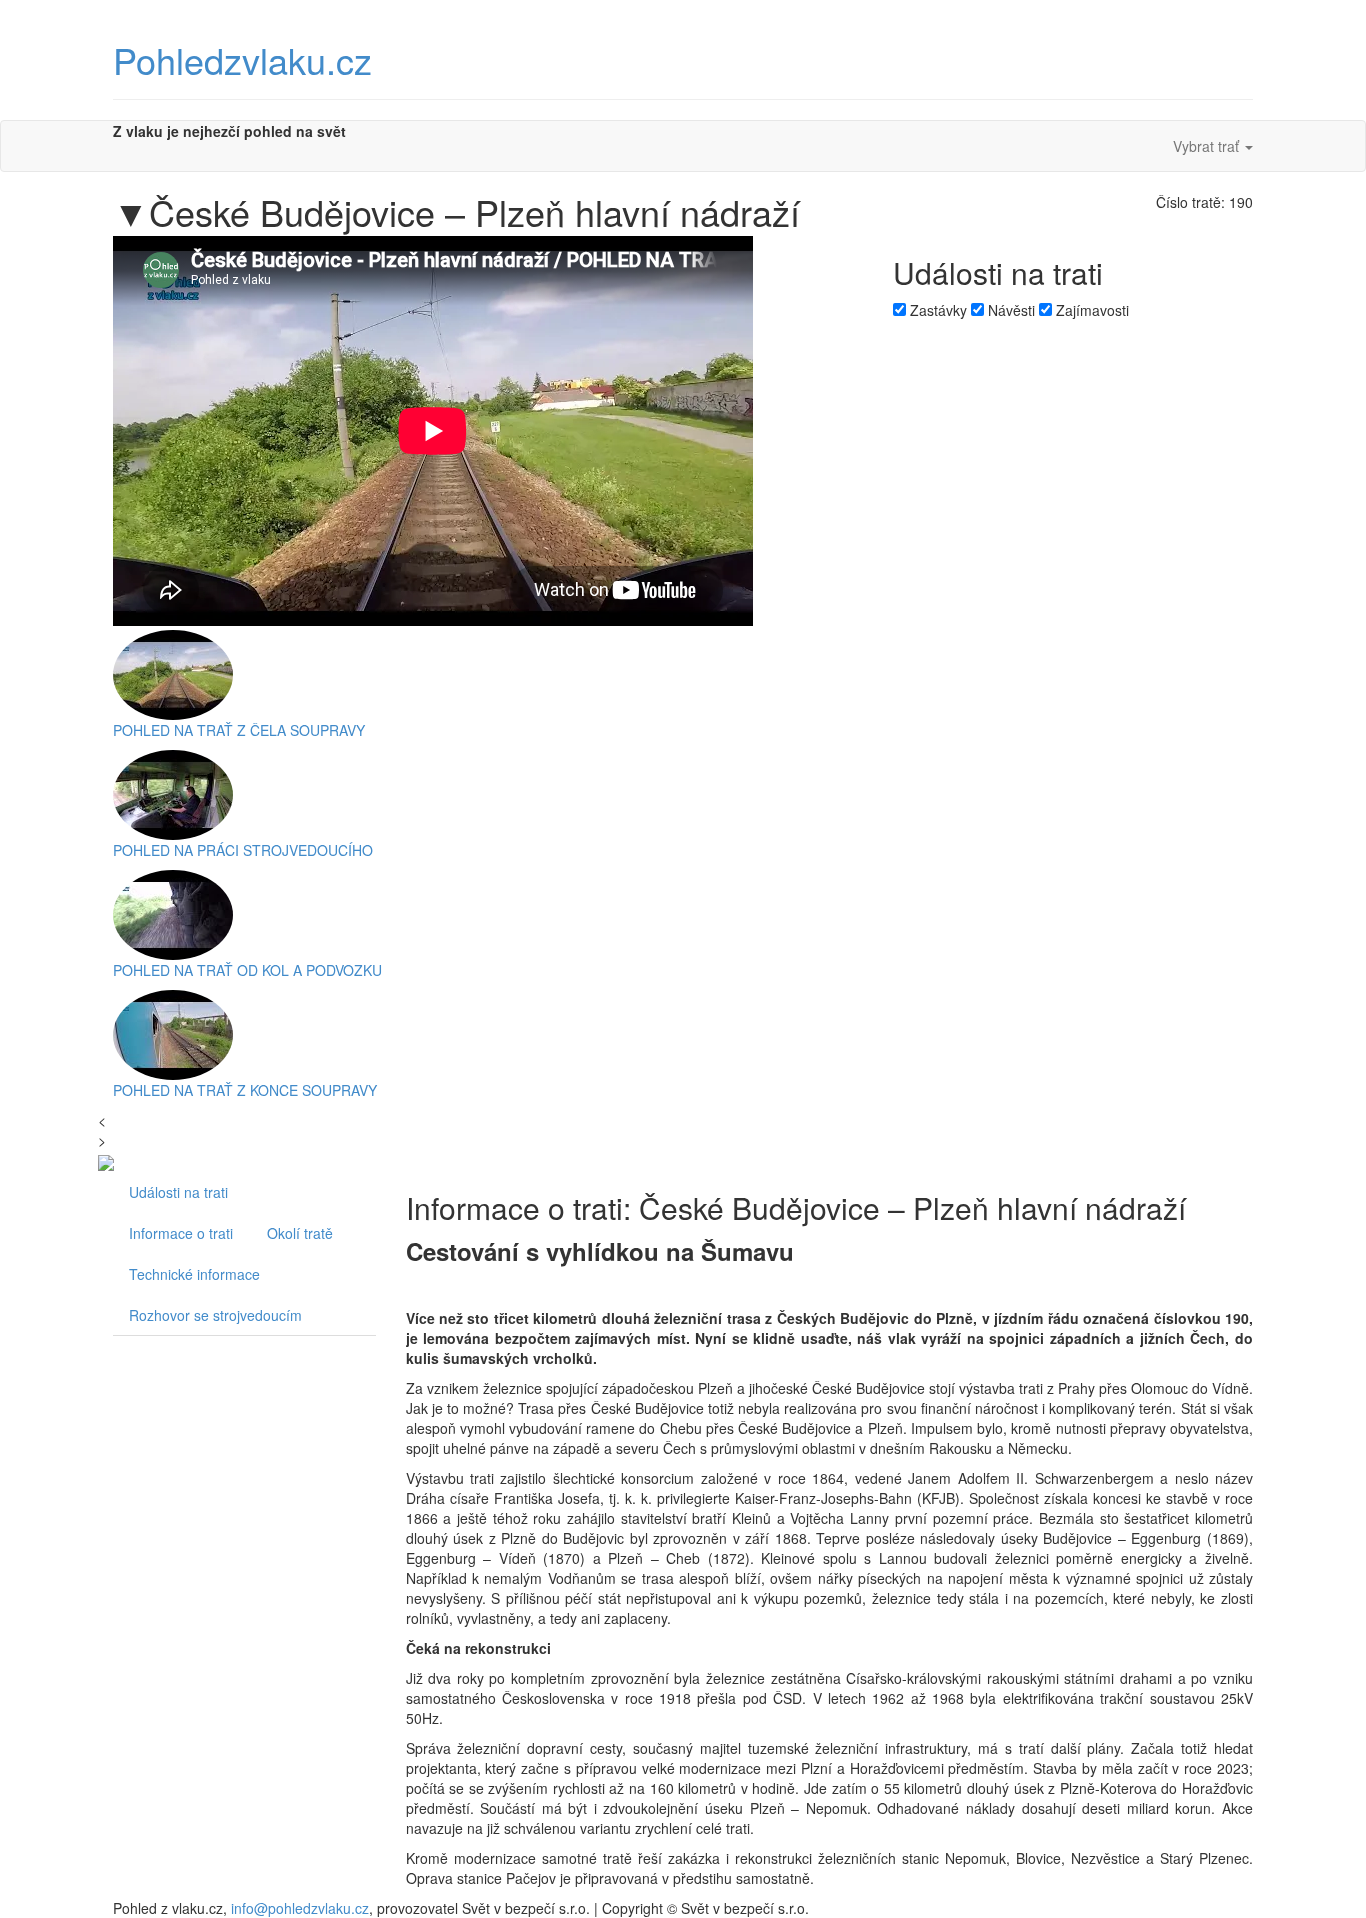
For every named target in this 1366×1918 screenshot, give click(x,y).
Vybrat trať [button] (1208, 146)
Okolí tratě (300, 1233)
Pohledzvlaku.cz (242, 59)
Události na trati (178, 1192)
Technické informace (194, 1274)
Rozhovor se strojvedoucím (215, 1315)
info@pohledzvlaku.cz (300, 1908)
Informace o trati (181, 1233)
